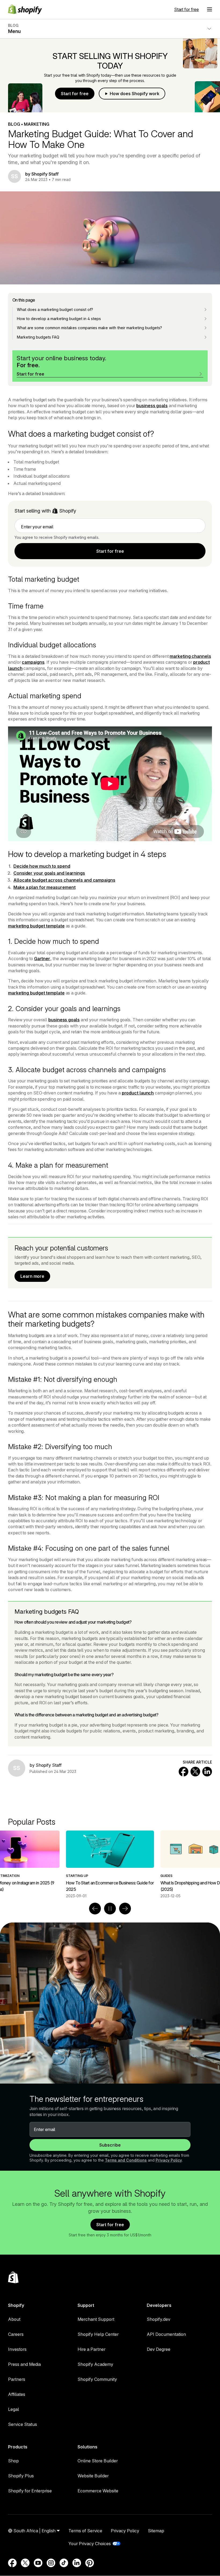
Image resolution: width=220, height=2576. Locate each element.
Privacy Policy (169, 2160)
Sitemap (156, 2531)
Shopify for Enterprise (30, 2491)
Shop (13, 2461)
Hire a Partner (91, 2349)
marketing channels (190, 656)
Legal (14, 2409)
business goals (152, 406)
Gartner (42, 959)
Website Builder (93, 2476)
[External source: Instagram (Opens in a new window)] (51, 2563)
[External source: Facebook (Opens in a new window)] (12, 2563)
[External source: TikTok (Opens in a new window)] (64, 2563)
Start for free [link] (110, 551)
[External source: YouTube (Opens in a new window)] (38, 2563)
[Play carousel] (110, 1909)
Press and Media (24, 2364)
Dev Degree (159, 2349)
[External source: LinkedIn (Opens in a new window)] (77, 2563)
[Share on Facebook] (184, 1772)
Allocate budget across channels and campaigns (64, 880)
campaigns (33, 662)
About (14, 2319)
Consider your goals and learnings (49, 873)
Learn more (32, 1276)
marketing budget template (36, 926)
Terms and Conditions (126, 2160)
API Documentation (166, 2334)
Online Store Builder (98, 2461)
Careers (16, 2334)
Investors (17, 2349)
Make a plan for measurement (44, 887)
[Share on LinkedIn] (207, 1772)
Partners (17, 2379)
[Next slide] (125, 1909)
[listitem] (110, 1864)
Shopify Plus (21, 2476)
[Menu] (210, 9)
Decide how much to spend (42, 866)
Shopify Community (97, 2379)
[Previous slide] (95, 1909)
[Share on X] (195, 1772)
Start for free (186, 9)
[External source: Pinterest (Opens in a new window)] (90, 2563)
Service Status (23, 2424)
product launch (138, 1093)
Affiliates (17, 2394)
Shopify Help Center (98, 2334)
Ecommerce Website (98, 2491)
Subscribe (110, 2145)
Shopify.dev (159, 2319)
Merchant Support (96, 2319)
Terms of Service (85, 2531)
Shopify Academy (95, 2364)
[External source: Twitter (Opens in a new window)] (25, 2563)
